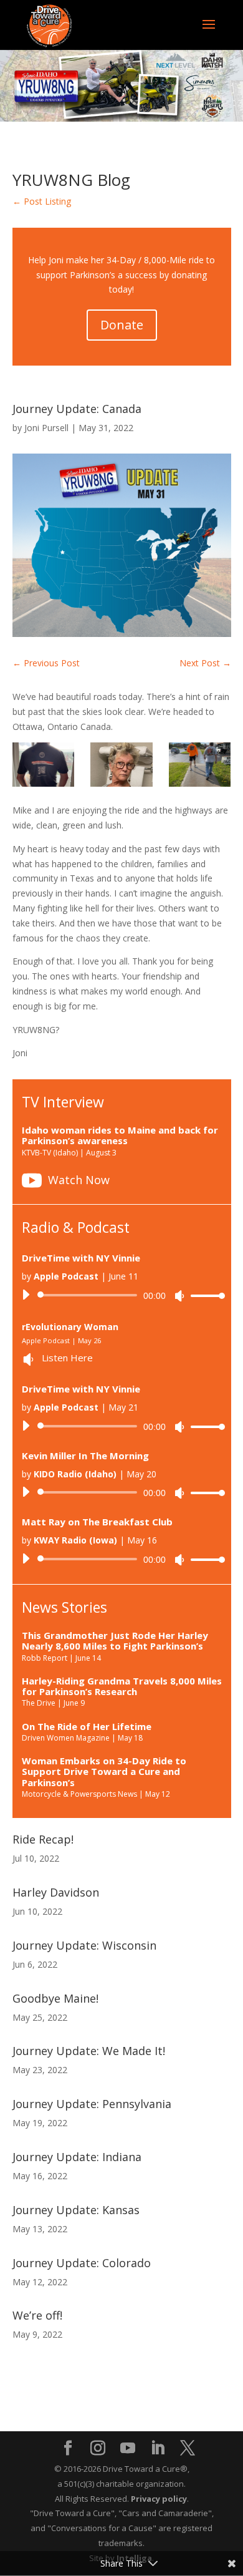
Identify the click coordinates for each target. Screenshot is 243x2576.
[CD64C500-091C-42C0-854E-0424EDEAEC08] (121, 765)
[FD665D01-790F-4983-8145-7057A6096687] (200, 765)
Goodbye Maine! (55, 1998)
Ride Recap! (43, 1839)
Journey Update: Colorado (82, 2263)
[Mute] (179, 1296)
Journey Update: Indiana (77, 2157)
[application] (119, 1295)
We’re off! (37, 2315)
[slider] (204, 1295)
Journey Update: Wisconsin (84, 1945)
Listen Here (67, 1358)
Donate (122, 325)
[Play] (26, 1295)
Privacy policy (159, 2499)
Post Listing (42, 201)
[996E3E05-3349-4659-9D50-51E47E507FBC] (44, 765)
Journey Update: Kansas (76, 2210)
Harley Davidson (56, 1892)
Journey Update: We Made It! (89, 2051)
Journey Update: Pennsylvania (92, 2104)
